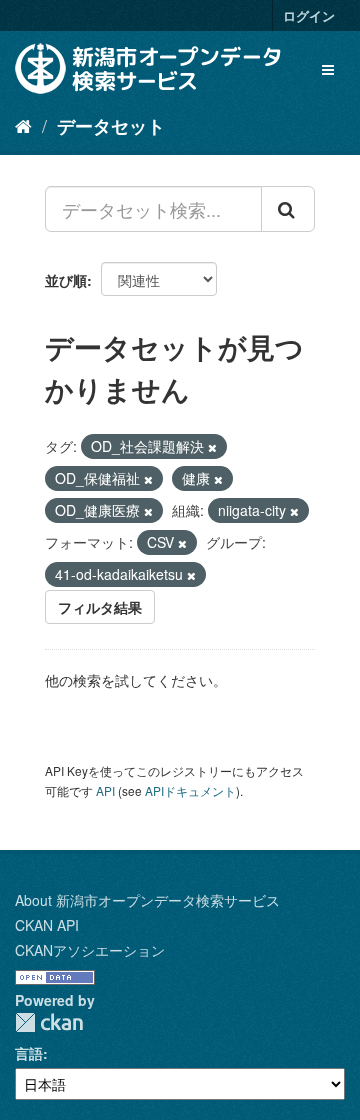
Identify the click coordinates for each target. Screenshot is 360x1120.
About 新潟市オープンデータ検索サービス (147, 900)
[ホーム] (23, 125)
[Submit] (288, 209)
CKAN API (47, 925)
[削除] (212, 447)
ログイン (309, 15)
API (105, 790)
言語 (29, 1053)
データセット (111, 126)
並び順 (66, 280)
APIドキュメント (190, 790)
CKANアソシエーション (90, 950)
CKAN (49, 1022)
